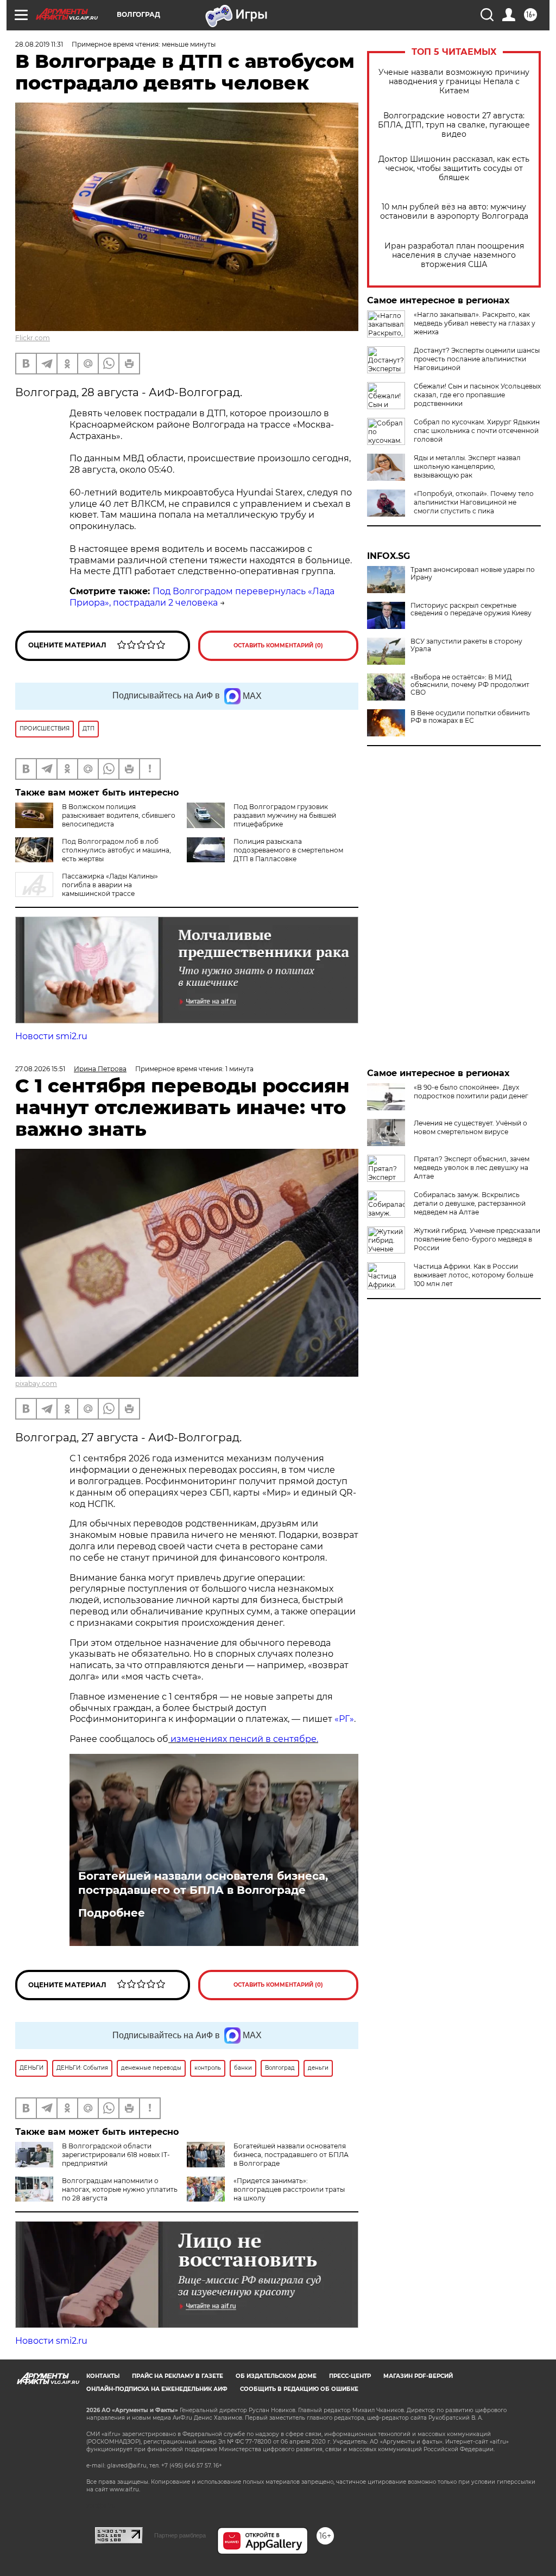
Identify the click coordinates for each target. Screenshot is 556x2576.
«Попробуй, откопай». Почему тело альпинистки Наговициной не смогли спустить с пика (474, 502)
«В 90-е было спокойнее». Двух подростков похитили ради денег (471, 1092)
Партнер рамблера (180, 2535)
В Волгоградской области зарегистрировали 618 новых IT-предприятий (116, 2155)
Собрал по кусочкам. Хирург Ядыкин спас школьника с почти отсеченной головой (477, 431)
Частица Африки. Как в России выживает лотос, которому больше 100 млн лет (473, 1275)
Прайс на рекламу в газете (178, 2376)
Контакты (103, 2376)
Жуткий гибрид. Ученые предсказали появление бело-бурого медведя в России (477, 1239)
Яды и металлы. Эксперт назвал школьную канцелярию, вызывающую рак (467, 466)
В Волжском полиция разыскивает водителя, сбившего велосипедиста (119, 815)
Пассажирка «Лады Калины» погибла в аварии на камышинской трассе (110, 885)
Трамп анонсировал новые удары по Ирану (473, 574)
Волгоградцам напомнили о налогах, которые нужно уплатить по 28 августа (120, 2189)
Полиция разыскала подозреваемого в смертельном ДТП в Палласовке (288, 850)
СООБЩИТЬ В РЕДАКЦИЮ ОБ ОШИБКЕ (299, 2389)
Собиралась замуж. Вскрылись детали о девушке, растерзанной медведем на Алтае (470, 1203)
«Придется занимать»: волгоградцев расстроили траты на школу (289, 2189)
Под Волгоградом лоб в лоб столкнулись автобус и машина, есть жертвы (116, 850)
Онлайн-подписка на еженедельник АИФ (157, 2389)
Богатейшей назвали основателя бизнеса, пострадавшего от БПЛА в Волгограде (203, 1883)
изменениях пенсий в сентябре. (243, 1739)
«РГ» (344, 1719)
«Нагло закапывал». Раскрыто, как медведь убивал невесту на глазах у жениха (475, 323)
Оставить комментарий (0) (278, 645)
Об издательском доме (276, 2376)
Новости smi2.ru (51, 1036)
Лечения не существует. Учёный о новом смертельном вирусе (470, 1127)
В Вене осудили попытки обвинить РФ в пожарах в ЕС (470, 717)
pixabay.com (36, 1384)
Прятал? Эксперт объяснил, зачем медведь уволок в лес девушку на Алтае (472, 1168)
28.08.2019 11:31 (39, 44)
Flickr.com (33, 338)
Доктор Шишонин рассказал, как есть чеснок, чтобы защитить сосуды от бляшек (454, 168)
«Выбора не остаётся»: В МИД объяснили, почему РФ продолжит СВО (470, 685)
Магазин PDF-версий (418, 2376)
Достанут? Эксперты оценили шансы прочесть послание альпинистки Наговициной (477, 359)
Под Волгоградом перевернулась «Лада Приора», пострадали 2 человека (202, 597)
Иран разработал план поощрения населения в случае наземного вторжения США (454, 255)
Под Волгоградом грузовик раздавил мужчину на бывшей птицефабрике (285, 815)
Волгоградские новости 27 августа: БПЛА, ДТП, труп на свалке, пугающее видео (454, 125)
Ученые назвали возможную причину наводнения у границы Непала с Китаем (454, 82)
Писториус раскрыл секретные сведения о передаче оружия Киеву (471, 609)
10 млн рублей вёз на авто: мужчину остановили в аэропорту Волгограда (454, 212)
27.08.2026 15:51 (40, 1069)
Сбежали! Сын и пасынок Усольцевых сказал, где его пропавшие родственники (477, 395)
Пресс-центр (350, 2376)
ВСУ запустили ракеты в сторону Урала (466, 645)
